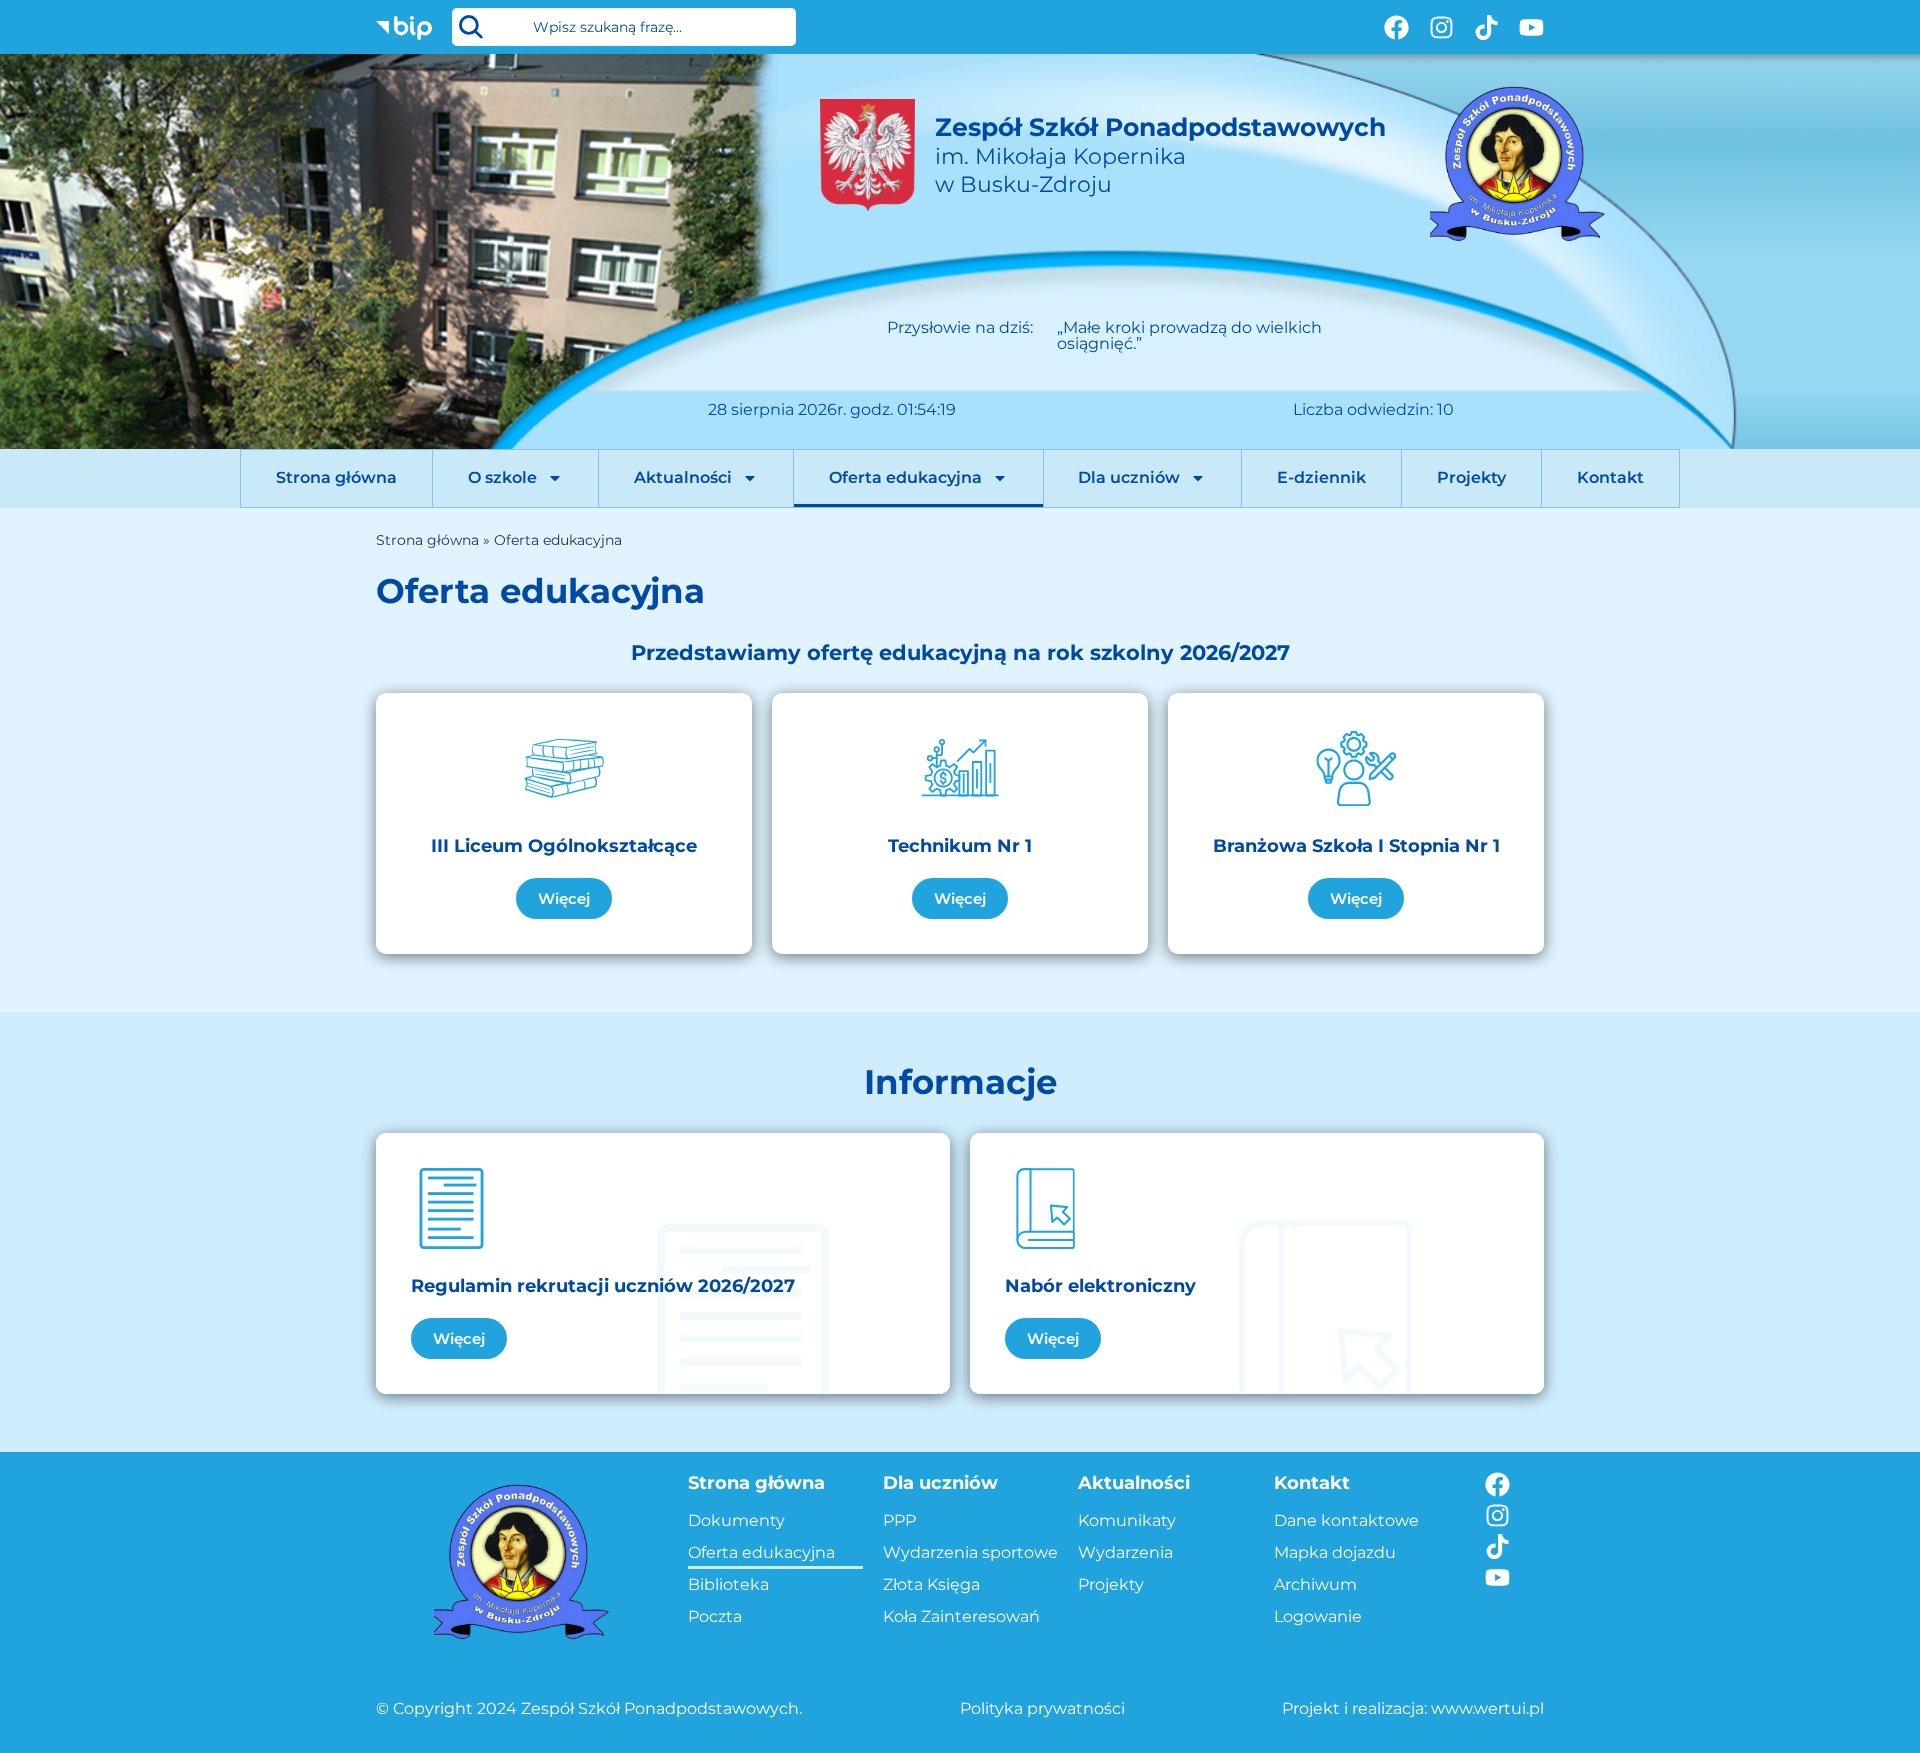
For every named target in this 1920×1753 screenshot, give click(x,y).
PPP (899, 1520)
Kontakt (1610, 477)
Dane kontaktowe (1346, 1520)
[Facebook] (1396, 27)
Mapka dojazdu (1335, 1552)
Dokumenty (736, 1520)
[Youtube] (1531, 27)
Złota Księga (931, 1584)
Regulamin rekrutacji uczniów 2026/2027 (603, 1286)
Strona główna (336, 477)
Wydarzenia (1125, 1552)
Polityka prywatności (1042, 1708)
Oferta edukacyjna (905, 477)
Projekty (1471, 477)
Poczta (715, 1616)
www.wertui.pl (1487, 1708)
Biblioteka (728, 1584)
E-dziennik (1321, 477)
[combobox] (624, 27)
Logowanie (1318, 1616)
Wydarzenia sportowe (970, 1552)
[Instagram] (1441, 27)
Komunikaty (1127, 1520)
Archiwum (1315, 1584)
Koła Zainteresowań (961, 1616)
